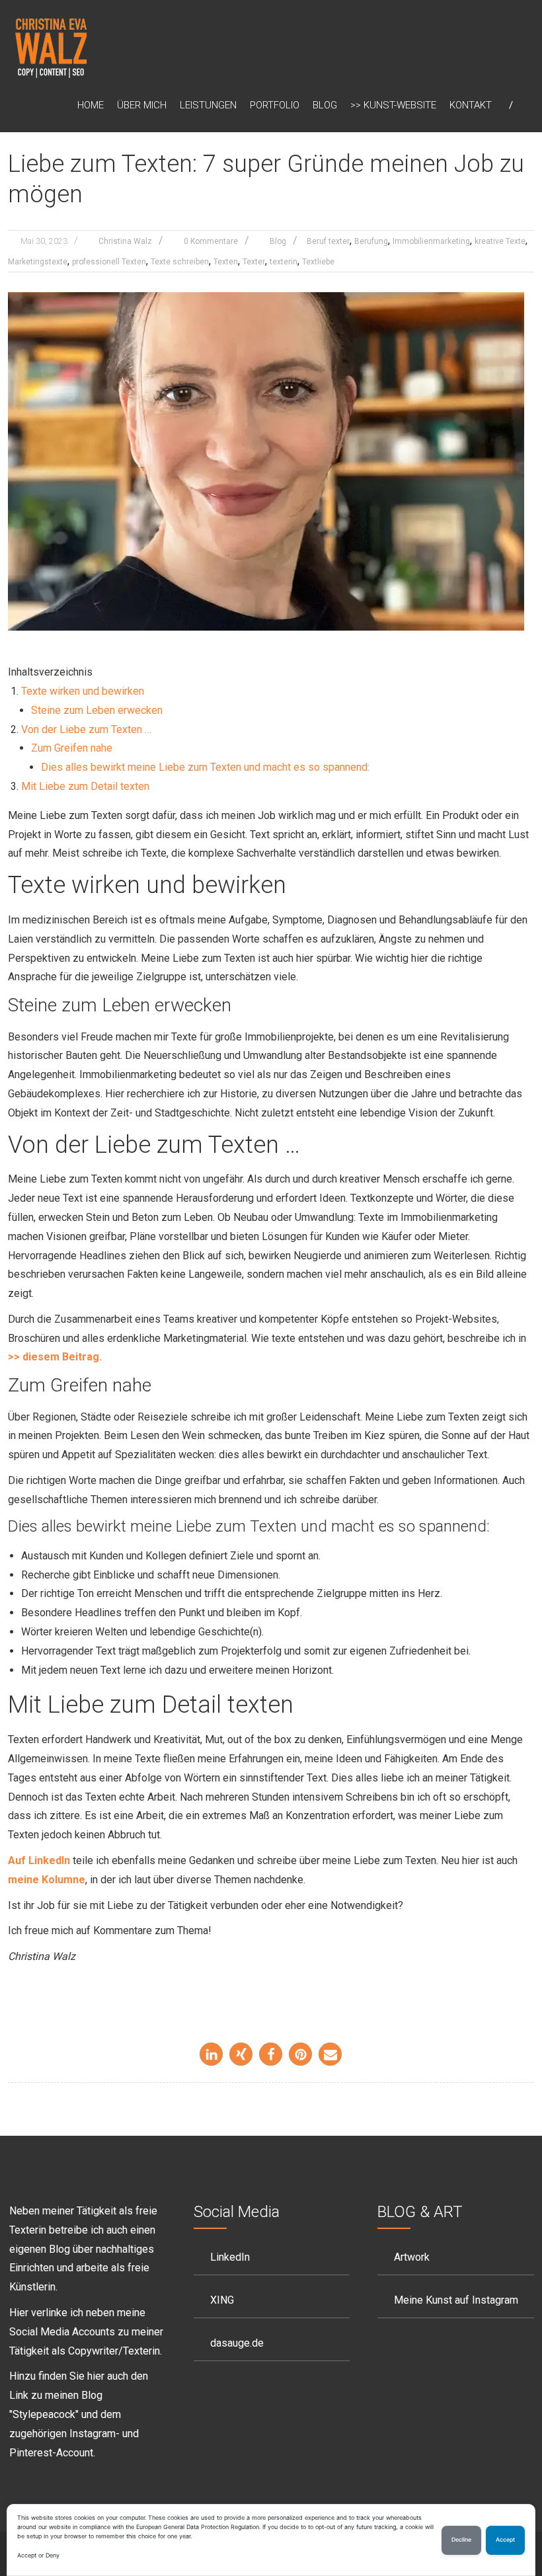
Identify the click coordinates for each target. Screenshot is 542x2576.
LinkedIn (230, 2257)
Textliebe (318, 262)
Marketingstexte (38, 262)
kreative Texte (500, 241)
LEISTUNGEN (208, 105)
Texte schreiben (180, 262)
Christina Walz (125, 241)
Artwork (412, 2257)
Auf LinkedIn (39, 1860)
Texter (254, 262)
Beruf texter (328, 241)
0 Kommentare (211, 241)
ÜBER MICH (142, 105)
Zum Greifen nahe (72, 748)
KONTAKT (471, 105)
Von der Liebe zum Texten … (86, 729)
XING (222, 2300)
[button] (211, 2054)
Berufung (371, 241)
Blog (278, 241)
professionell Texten (109, 262)
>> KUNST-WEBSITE (393, 105)
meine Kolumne (47, 1880)
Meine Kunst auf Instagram (456, 2300)
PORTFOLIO (275, 105)
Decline (461, 2540)
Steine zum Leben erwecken (97, 710)
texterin (284, 262)
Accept (505, 2540)
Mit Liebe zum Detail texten (85, 786)
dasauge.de (237, 2343)
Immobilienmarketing (431, 241)
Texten (226, 262)
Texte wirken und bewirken (83, 691)
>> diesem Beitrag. (55, 1357)
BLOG (325, 105)
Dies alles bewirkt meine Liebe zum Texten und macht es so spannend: (205, 767)
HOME (91, 105)
